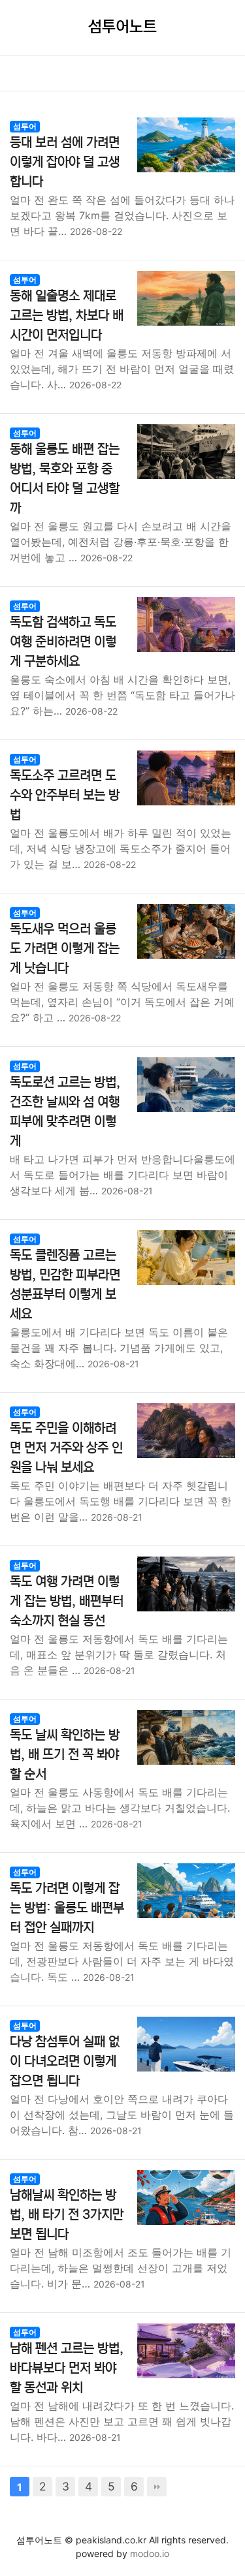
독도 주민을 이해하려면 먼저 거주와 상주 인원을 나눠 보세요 (66, 1448)
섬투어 (25, 126)
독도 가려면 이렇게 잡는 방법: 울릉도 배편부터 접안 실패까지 (67, 1908)
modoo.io (150, 2553)
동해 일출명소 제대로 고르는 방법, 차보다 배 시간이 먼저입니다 (67, 316)
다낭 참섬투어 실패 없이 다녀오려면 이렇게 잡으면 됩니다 (65, 2061)
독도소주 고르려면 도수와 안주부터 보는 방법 (65, 795)
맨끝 (157, 2487)
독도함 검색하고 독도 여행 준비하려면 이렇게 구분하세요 (63, 642)
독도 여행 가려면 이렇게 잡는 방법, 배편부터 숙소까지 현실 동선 (67, 1601)
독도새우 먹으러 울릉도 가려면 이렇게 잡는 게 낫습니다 (65, 949)
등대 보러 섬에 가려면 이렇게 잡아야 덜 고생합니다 (65, 162)
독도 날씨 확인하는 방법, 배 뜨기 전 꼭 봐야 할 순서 (65, 1755)
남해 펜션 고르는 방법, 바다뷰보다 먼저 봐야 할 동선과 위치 (67, 2368)
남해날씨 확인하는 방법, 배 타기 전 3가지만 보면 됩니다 (67, 2215)
